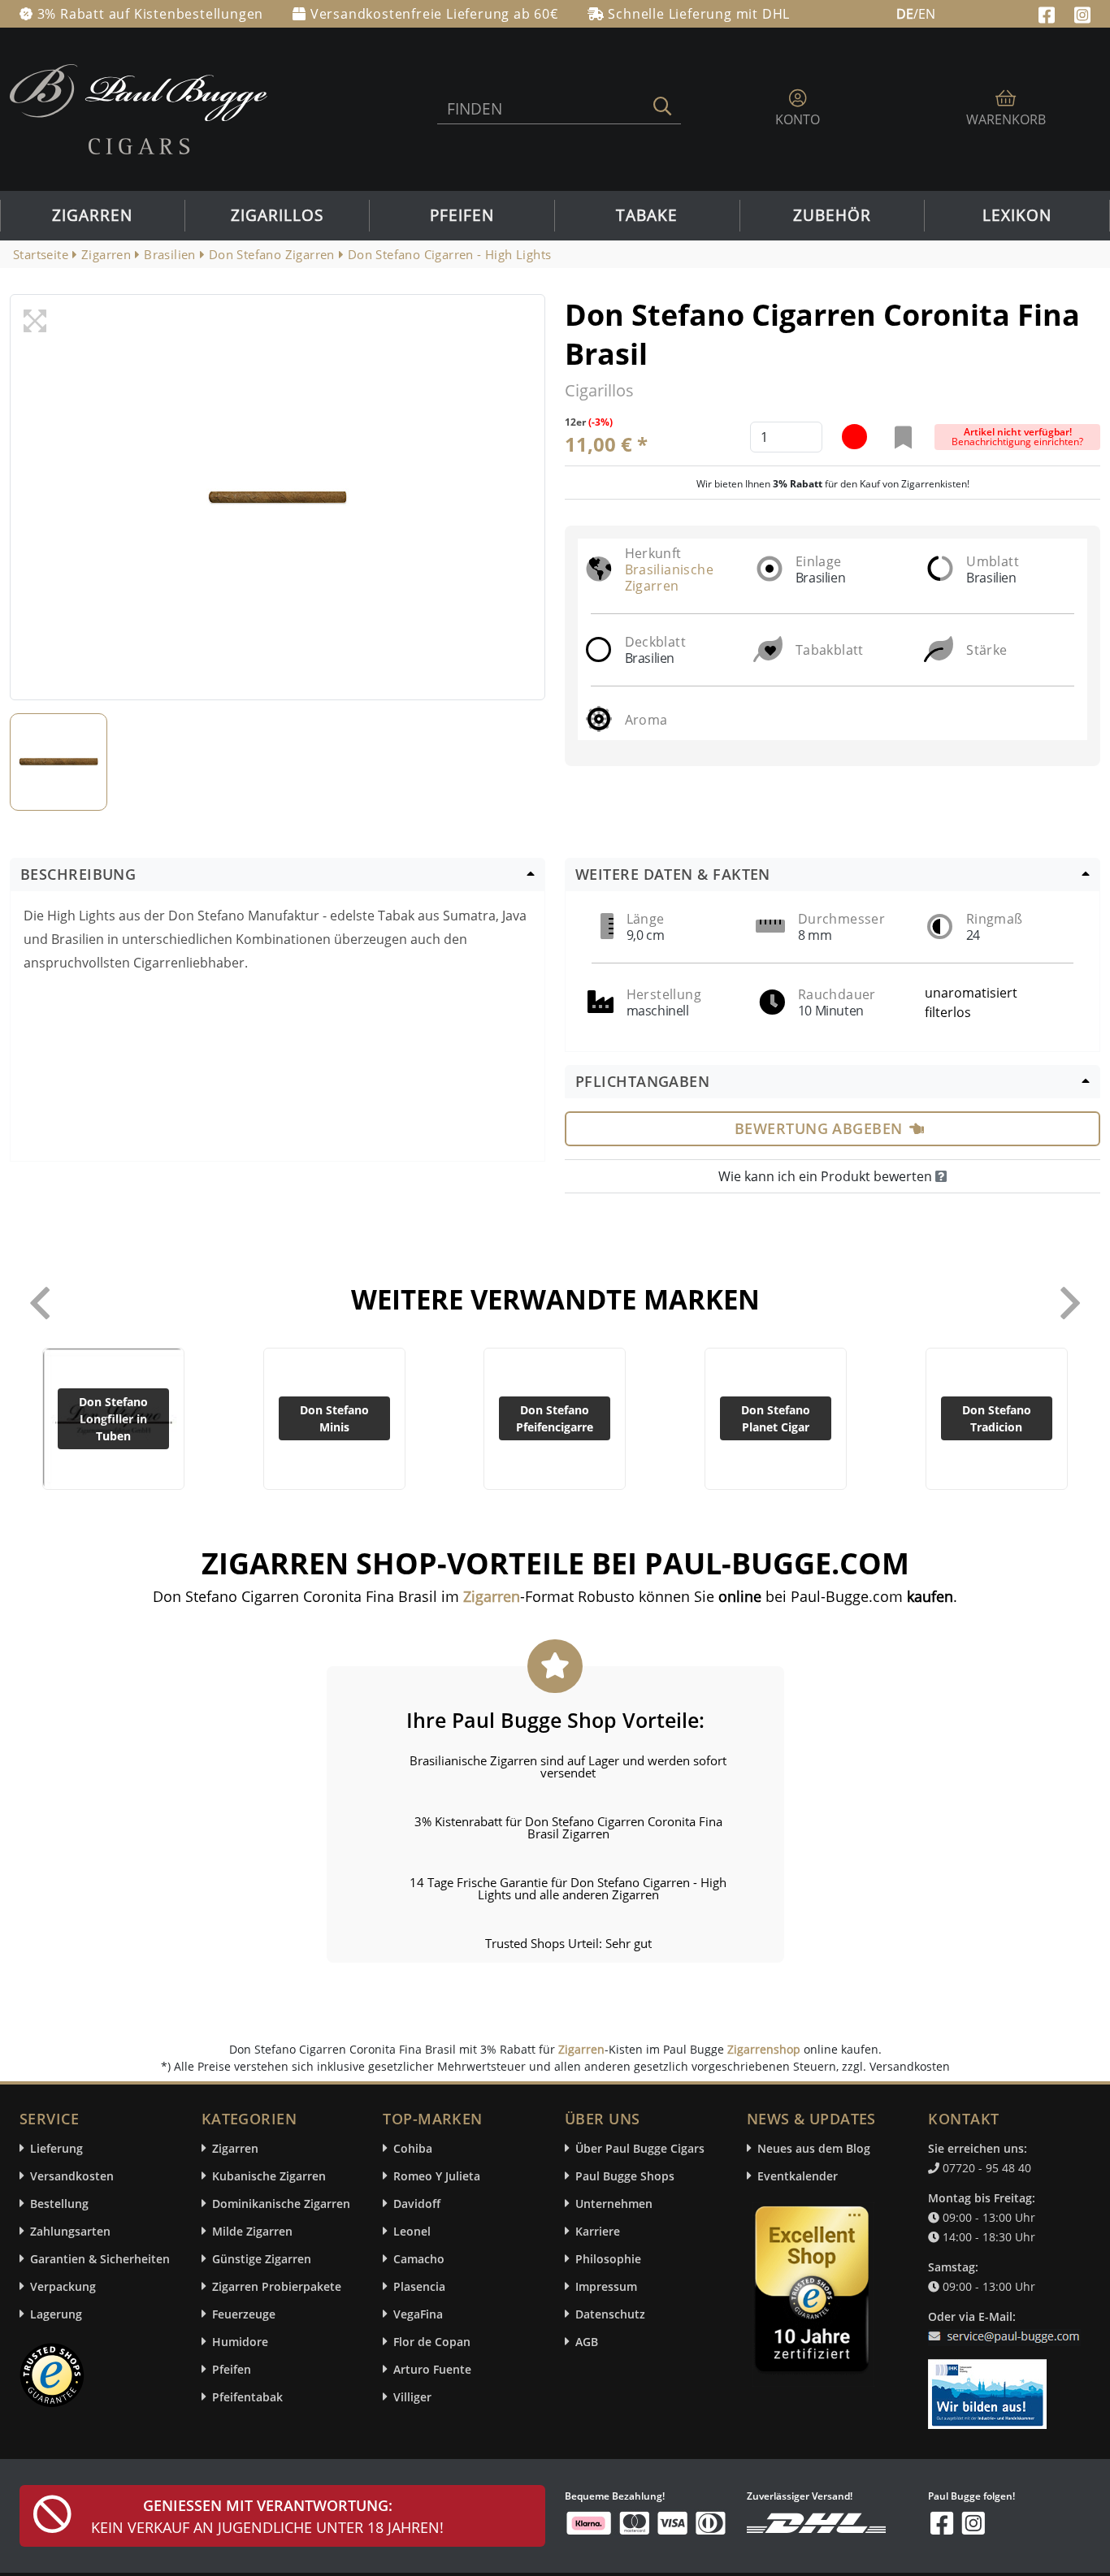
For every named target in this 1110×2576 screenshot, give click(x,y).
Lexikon (1017, 215)
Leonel (412, 2231)
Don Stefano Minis (334, 1418)
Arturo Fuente (432, 2369)
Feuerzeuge (244, 2314)
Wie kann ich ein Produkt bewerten (827, 1176)
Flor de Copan (432, 2342)
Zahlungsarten (70, 2231)
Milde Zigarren (252, 2231)
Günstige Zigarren (262, 2259)
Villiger (412, 2397)
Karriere (598, 2231)
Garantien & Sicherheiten (100, 2259)
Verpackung (63, 2286)
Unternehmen (614, 2204)
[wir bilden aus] (990, 2386)
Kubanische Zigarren (269, 2176)
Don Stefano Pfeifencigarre (555, 1418)
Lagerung (56, 2314)
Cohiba (413, 2148)
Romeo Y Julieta (437, 2176)
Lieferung (56, 2148)
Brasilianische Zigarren (670, 578)
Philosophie (608, 2259)
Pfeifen (462, 215)
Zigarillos (277, 215)
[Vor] (1070, 1303)
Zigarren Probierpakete (277, 2286)
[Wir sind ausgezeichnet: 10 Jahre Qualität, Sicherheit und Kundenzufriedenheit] (813, 2293)
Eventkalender (798, 2176)
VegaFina (418, 2314)
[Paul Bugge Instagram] (1082, 13)
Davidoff (417, 2204)
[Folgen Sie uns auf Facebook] (1049, 13)
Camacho (419, 2259)
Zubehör (832, 215)
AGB (587, 2342)
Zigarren (92, 215)
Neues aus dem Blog (814, 2148)
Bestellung (59, 2204)
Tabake (647, 215)
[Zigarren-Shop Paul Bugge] (139, 108)
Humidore (240, 2342)
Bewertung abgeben (819, 1128)
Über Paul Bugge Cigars (640, 2148)
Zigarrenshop (764, 2049)
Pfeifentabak (247, 2397)
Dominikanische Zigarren (281, 2204)
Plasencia (419, 2286)
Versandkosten (72, 2176)
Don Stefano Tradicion (997, 1418)
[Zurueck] (40, 1303)
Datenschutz (610, 2314)
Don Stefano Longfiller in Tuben (113, 1419)
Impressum (606, 2286)
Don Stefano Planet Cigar (776, 1418)
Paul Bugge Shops (625, 2176)
